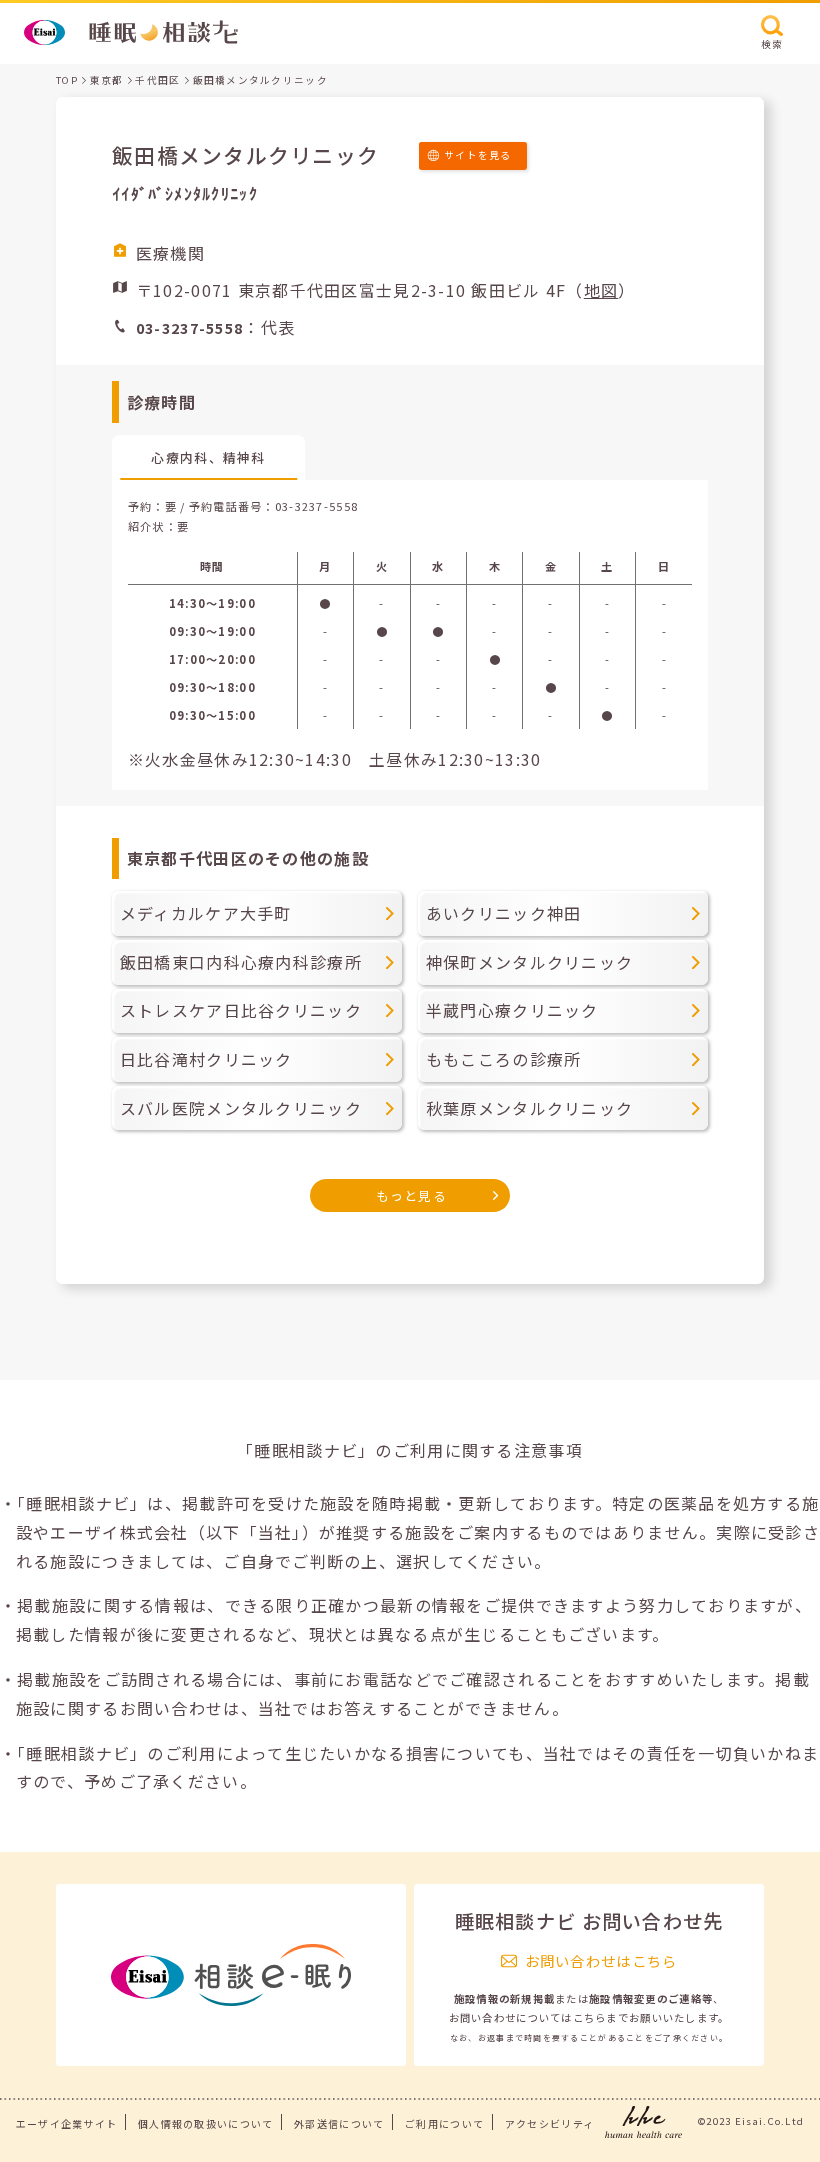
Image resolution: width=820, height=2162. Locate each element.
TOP (67, 80)
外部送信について (339, 2123)
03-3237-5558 (316, 506)
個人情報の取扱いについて (205, 2123)
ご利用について (444, 2123)
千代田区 (157, 80)
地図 (601, 290)
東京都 (107, 80)
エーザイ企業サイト (67, 2123)
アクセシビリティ (549, 2123)
